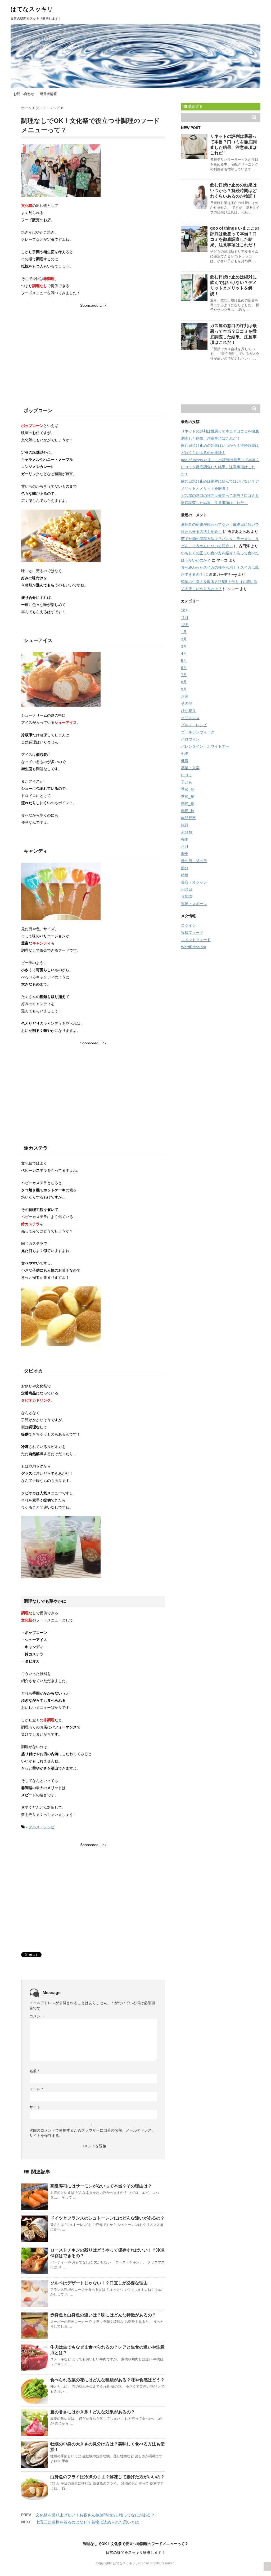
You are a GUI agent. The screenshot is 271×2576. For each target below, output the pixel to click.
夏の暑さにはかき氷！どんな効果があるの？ (93, 2412)
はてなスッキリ (32, 9)
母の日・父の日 (194, 861)
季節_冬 (188, 789)
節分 (185, 868)
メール (36, 2089)
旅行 (185, 825)
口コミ (187, 775)
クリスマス (190, 718)
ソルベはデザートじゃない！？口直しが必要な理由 (99, 2283)
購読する (195, 106)
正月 (185, 846)
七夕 (185, 754)
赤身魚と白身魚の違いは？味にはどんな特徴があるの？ (103, 2315)
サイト (35, 2107)
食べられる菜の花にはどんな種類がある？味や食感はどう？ (107, 2380)
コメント (37, 2016)
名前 (34, 2071)
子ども (187, 782)
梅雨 (185, 839)
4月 (184, 653)
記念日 (187, 889)
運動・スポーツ (194, 904)
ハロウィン (190, 739)
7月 (184, 675)
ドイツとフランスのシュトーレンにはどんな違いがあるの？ (107, 2218)
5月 (184, 661)
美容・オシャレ (194, 882)
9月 (184, 689)
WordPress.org (194, 947)
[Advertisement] (93, 346)
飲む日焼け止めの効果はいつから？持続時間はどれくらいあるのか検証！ (233, 191)
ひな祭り (188, 711)
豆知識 (187, 897)
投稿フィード (192, 933)
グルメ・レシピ (42, 1827)
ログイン (188, 925)
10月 (185, 610)
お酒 (185, 696)
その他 (187, 703)
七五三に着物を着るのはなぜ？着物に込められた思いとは (87, 2522)
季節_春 (188, 804)
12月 (185, 625)
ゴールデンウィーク (198, 732)
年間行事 (188, 818)
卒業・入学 (190, 768)
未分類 (187, 832)
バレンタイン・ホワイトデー (205, 746)
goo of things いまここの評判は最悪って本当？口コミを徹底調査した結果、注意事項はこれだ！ (220, 467)
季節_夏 (188, 796)
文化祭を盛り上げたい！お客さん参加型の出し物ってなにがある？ (95, 2515)
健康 (185, 761)
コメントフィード (196, 940)
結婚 (185, 875)
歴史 (185, 854)
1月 (184, 632)
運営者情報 (48, 94)
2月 (184, 639)
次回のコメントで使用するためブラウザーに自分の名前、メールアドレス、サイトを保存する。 (92, 2133)
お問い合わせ (24, 94)
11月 (185, 618)
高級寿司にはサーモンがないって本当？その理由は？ (101, 2186)
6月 (184, 668)
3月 (184, 646)
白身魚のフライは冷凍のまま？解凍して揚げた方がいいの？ (107, 2477)
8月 (184, 682)
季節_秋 (188, 811)
